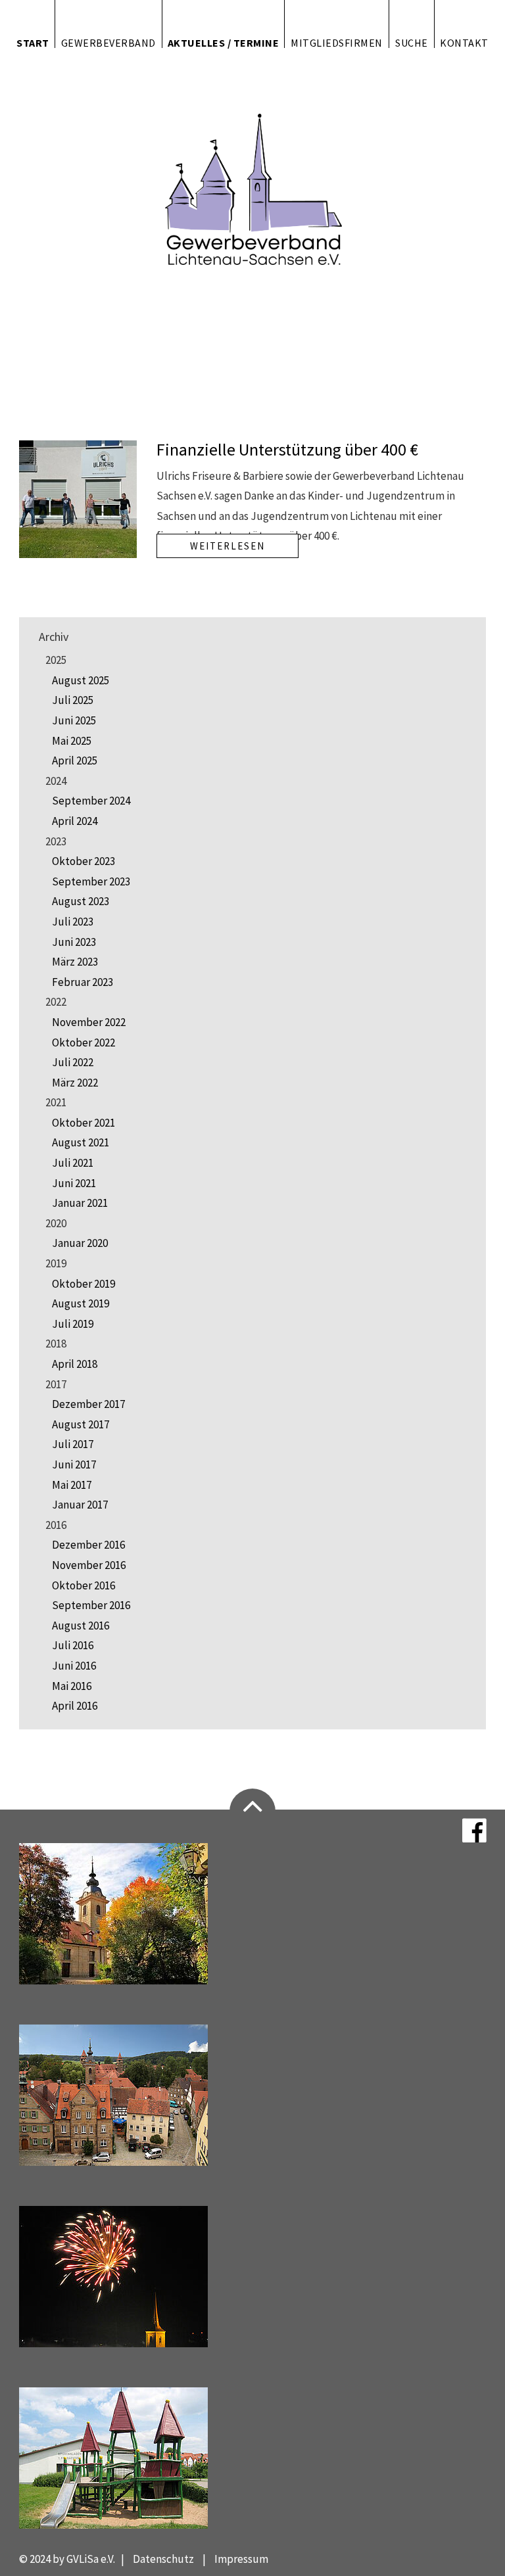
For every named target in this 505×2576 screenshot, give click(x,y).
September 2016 (91, 1605)
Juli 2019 (73, 1324)
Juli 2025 (73, 700)
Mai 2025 (72, 741)
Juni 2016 (74, 1666)
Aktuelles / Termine (224, 42)
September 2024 (91, 801)
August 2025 (81, 680)
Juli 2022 (73, 1062)
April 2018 (75, 1364)
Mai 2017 (72, 1485)
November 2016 (89, 1565)
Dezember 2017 (88, 1404)
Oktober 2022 (84, 1042)
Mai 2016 (72, 1686)
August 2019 (81, 1303)
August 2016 (81, 1626)
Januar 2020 (80, 1243)
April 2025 (75, 761)
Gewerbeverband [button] (108, 42)
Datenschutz (163, 2559)
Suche (412, 42)
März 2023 (75, 962)
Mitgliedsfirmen (337, 42)
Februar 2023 (83, 982)
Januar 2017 (80, 1505)
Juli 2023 (73, 922)
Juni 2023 (74, 942)
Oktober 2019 (84, 1284)
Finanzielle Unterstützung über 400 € (287, 449)
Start (33, 42)
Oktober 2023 (84, 861)
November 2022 (89, 1022)
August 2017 (81, 1424)
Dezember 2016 (88, 1545)
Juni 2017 (74, 1464)
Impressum (241, 2559)
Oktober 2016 (84, 1585)
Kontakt (464, 42)
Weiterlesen (228, 546)
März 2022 (75, 1083)
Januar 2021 (80, 1203)
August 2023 (81, 901)
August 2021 (81, 1142)
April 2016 (75, 1706)
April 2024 (75, 821)
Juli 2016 (73, 1645)
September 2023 (91, 881)
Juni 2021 (74, 1183)
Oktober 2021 (84, 1123)
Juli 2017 (73, 1444)
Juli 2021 (73, 1163)
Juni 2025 (74, 720)
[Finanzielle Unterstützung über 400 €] (78, 498)
